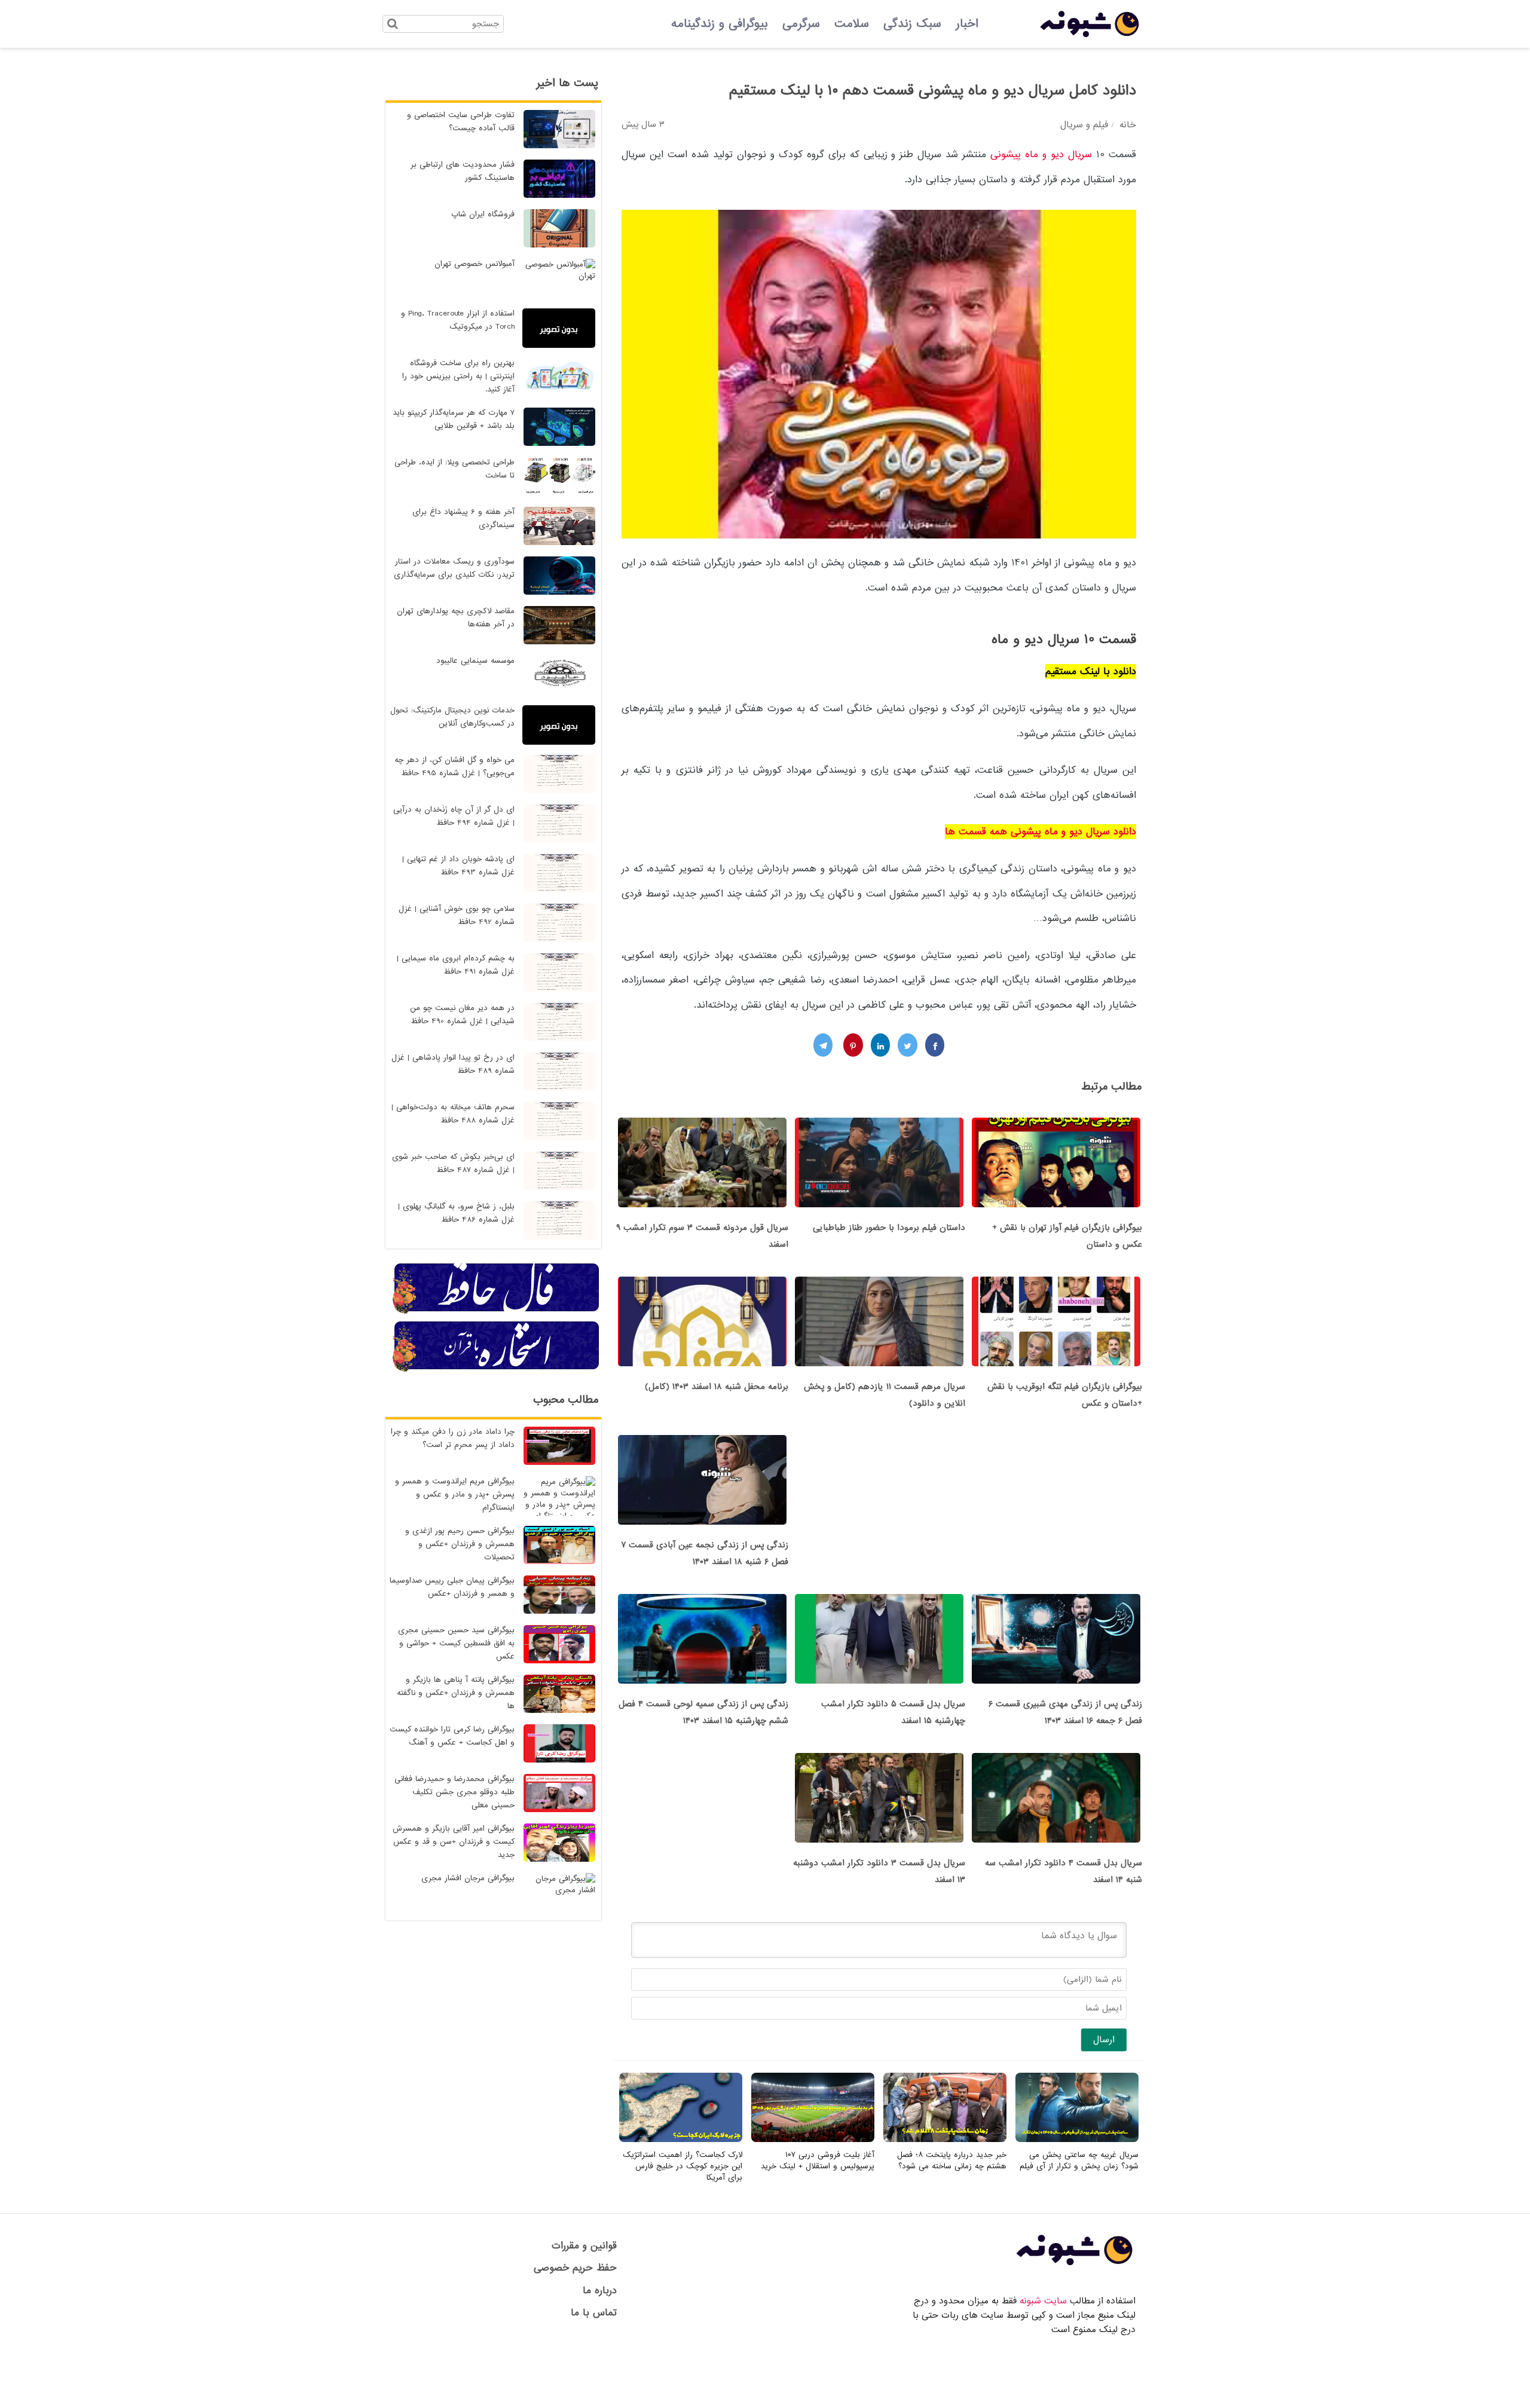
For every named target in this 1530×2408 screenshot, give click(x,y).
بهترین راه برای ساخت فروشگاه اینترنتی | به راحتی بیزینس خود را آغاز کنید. (458, 376)
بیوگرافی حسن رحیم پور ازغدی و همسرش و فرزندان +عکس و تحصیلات (460, 1544)
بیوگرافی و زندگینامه (720, 24)
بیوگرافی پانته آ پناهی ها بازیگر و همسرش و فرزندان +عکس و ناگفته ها (456, 1693)
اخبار (967, 24)
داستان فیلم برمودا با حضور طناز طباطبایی (889, 1228)
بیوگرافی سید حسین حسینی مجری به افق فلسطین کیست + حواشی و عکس (456, 1643)
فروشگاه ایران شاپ (483, 214)
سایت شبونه (1043, 2301)
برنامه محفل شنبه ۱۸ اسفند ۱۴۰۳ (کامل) (717, 1387)
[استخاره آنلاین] (497, 1370)
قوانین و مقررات (584, 2246)
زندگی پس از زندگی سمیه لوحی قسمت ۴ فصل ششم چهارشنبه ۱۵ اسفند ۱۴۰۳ (703, 1712)
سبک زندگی (912, 24)
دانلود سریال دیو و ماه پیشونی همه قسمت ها (1041, 832)
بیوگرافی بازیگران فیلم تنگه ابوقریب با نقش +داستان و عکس (1065, 1395)
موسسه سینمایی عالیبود (475, 661)
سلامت (852, 24)
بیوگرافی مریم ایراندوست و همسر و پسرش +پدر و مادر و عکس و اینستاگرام (455, 1494)
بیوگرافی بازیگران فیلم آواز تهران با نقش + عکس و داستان (1067, 1236)
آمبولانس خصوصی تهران (475, 264)
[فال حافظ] (497, 1312)
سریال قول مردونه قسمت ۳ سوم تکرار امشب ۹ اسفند (702, 1236)
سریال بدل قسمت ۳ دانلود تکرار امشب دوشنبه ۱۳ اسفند (879, 1871)
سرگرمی (801, 24)
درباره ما (600, 2291)
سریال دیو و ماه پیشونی (1041, 154)
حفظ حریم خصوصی (575, 2268)
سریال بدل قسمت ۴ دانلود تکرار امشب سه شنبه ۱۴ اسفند (1064, 1871)
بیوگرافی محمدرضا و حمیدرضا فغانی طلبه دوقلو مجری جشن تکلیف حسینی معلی (455, 1792)
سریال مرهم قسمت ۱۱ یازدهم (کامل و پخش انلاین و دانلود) (885, 1395)
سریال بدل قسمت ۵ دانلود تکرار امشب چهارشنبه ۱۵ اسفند (893, 1712)
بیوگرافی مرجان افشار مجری (468, 1878)
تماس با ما (594, 2313)
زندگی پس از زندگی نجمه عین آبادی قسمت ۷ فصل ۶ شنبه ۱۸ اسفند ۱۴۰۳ (705, 1553)
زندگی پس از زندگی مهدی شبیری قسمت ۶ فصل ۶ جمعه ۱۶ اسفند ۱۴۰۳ (1065, 1712)
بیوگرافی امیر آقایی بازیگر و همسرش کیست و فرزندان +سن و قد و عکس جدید (454, 1842)
